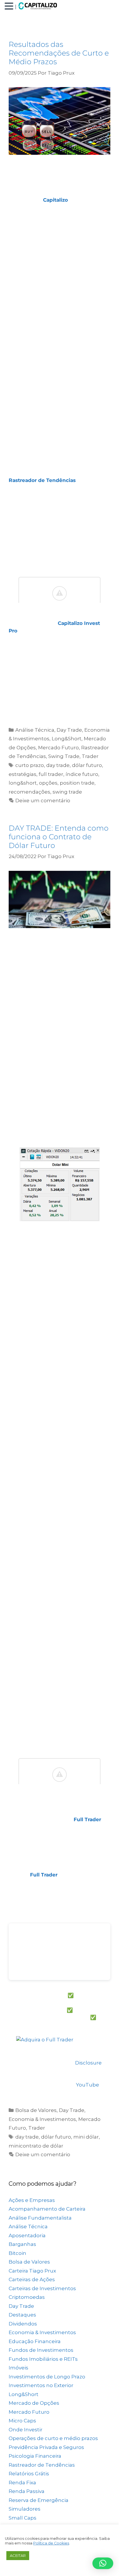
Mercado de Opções (34, 2403)
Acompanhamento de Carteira (47, 2209)
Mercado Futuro (58, 748)
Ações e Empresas (32, 2200)
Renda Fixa (22, 2483)
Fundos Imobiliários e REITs (43, 2359)
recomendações (29, 792)
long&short (23, 783)
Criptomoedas (27, 2297)
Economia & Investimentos (42, 2119)
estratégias (23, 774)
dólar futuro (87, 765)
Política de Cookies (51, 2543)
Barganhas (22, 2244)
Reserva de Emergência (39, 2500)
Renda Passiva (27, 2491)
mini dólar (86, 2137)
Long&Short (67, 739)
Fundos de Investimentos (41, 2350)
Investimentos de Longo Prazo (47, 2377)
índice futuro (82, 774)
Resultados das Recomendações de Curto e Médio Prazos (59, 53)
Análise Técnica (35, 730)
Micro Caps (22, 2421)
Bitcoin (17, 2253)
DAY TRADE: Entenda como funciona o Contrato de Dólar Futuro (59, 837)
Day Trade (69, 730)
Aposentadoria (27, 2235)
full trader (51, 774)
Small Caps (23, 2518)
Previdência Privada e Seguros (46, 2447)
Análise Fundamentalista (40, 2218)
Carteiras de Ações (32, 2279)
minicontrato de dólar (36, 2146)
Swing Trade (64, 756)
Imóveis (18, 2368)
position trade (77, 783)
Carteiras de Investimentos (42, 2288)
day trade (58, 765)
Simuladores (25, 2509)
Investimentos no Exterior (41, 2385)
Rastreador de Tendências (42, 2465)
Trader (90, 756)
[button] (10, 7)
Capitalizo (55, 200)
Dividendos (23, 2324)
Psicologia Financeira (35, 2456)
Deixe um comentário (43, 801)
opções (48, 783)
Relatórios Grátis (29, 2474)
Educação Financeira (35, 2341)
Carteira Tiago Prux (32, 2271)
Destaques (22, 2315)
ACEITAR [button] (18, 2555)
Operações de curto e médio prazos (53, 2438)
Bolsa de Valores (36, 2110)
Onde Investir (26, 2430)
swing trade (67, 792)
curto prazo (30, 765)
